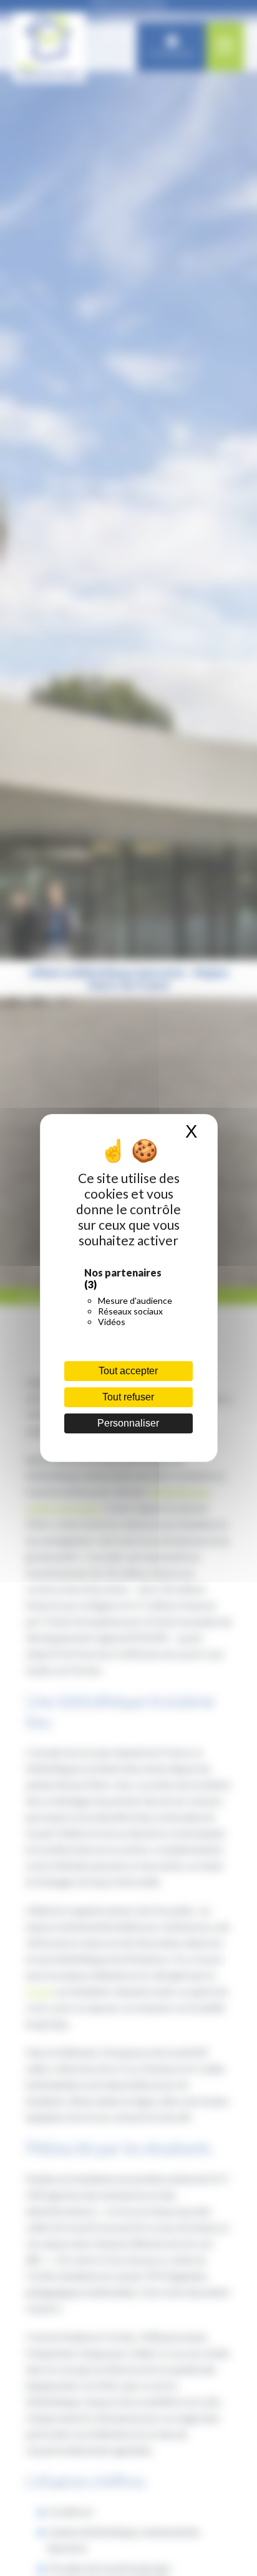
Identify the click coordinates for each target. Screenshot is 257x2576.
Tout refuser (128, 1397)
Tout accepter (128, 1371)
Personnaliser (128, 1423)
